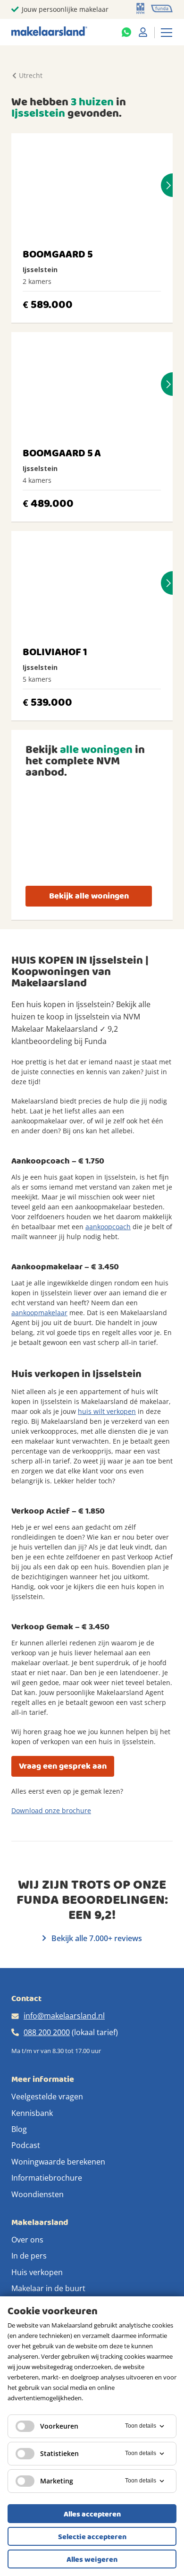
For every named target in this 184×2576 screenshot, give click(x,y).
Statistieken (59, 2453)
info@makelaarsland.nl (64, 2016)
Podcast (26, 2145)
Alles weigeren (92, 2559)
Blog (19, 2129)
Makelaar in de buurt (48, 2288)
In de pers (29, 2256)
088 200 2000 (47, 2032)
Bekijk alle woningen (89, 896)
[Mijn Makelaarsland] (143, 32)
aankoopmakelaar (39, 1313)
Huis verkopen (37, 2272)
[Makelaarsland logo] (49, 32)
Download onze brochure (51, 1810)
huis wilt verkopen (107, 1411)
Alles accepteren (92, 2514)
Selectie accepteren (92, 2537)
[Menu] (167, 32)
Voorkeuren (59, 2426)
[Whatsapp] (126, 32)
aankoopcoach (108, 1227)
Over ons (27, 2240)
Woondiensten (38, 2194)
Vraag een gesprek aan (63, 1766)
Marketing (57, 2481)
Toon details (141, 2426)
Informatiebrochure (47, 2178)
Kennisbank (32, 2113)
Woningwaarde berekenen (58, 2162)
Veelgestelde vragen (47, 2097)
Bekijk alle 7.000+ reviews (96, 1938)
